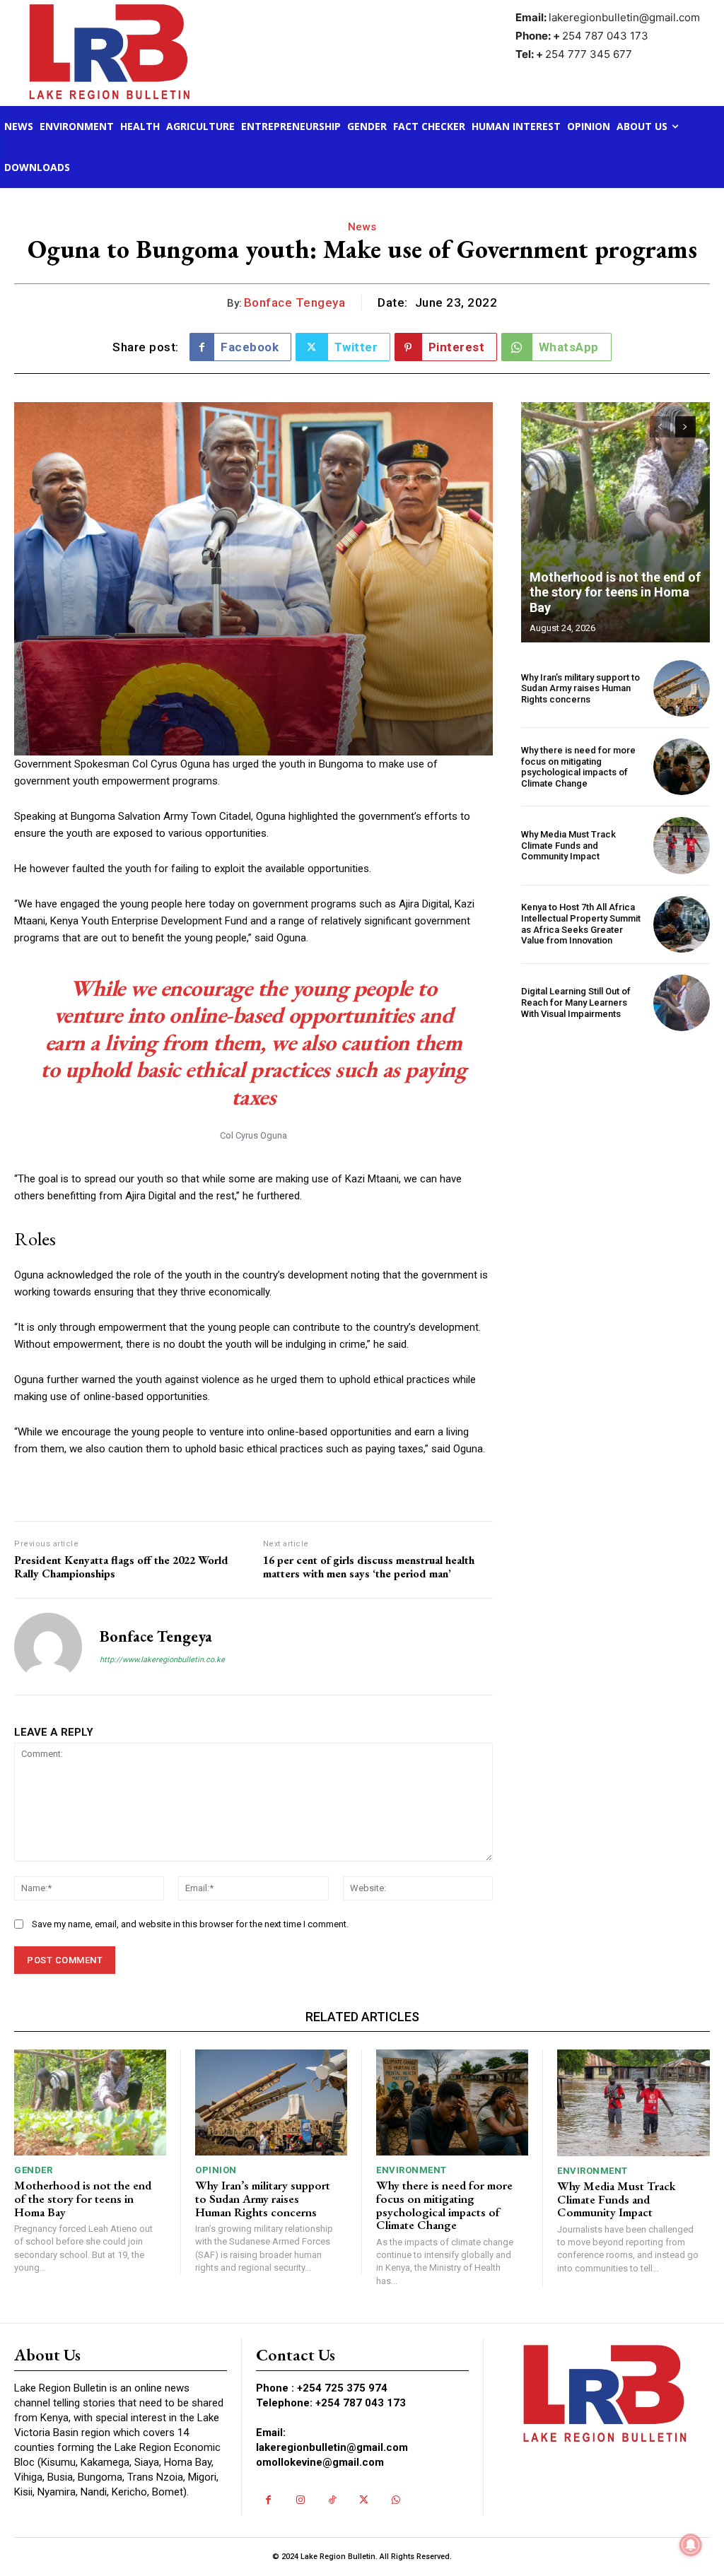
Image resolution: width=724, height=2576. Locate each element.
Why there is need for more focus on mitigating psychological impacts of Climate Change (578, 767)
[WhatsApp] (396, 2500)
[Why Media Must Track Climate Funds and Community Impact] (682, 845)
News (362, 227)
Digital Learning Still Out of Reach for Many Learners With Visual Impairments (576, 1002)
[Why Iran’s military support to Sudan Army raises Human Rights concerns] (682, 688)
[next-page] (685, 427)
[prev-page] (660, 427)
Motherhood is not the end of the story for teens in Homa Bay (615, 592)
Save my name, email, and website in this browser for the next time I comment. (190, 1924)
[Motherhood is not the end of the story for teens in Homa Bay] (615, 522)
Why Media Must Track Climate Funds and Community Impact (568, 845)
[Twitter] (364, 2500)
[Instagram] (300, 2500)
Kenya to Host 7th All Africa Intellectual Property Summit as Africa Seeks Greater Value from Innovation (581, 924)
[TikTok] (332, 2500)
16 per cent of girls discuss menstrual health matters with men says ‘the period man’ (369, 1567)
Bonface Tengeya (295, 302)
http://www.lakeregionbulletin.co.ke (162, 1660)
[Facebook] (268, 2500)
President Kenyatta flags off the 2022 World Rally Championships (121, 1567)
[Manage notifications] (691, 2545)
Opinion (216, 2170)
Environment (411, 2170)
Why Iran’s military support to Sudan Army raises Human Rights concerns (580, 688)
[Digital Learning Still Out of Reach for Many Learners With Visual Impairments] (682, 1003)
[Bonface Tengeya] (48, 1647)
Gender (33, 2170)
